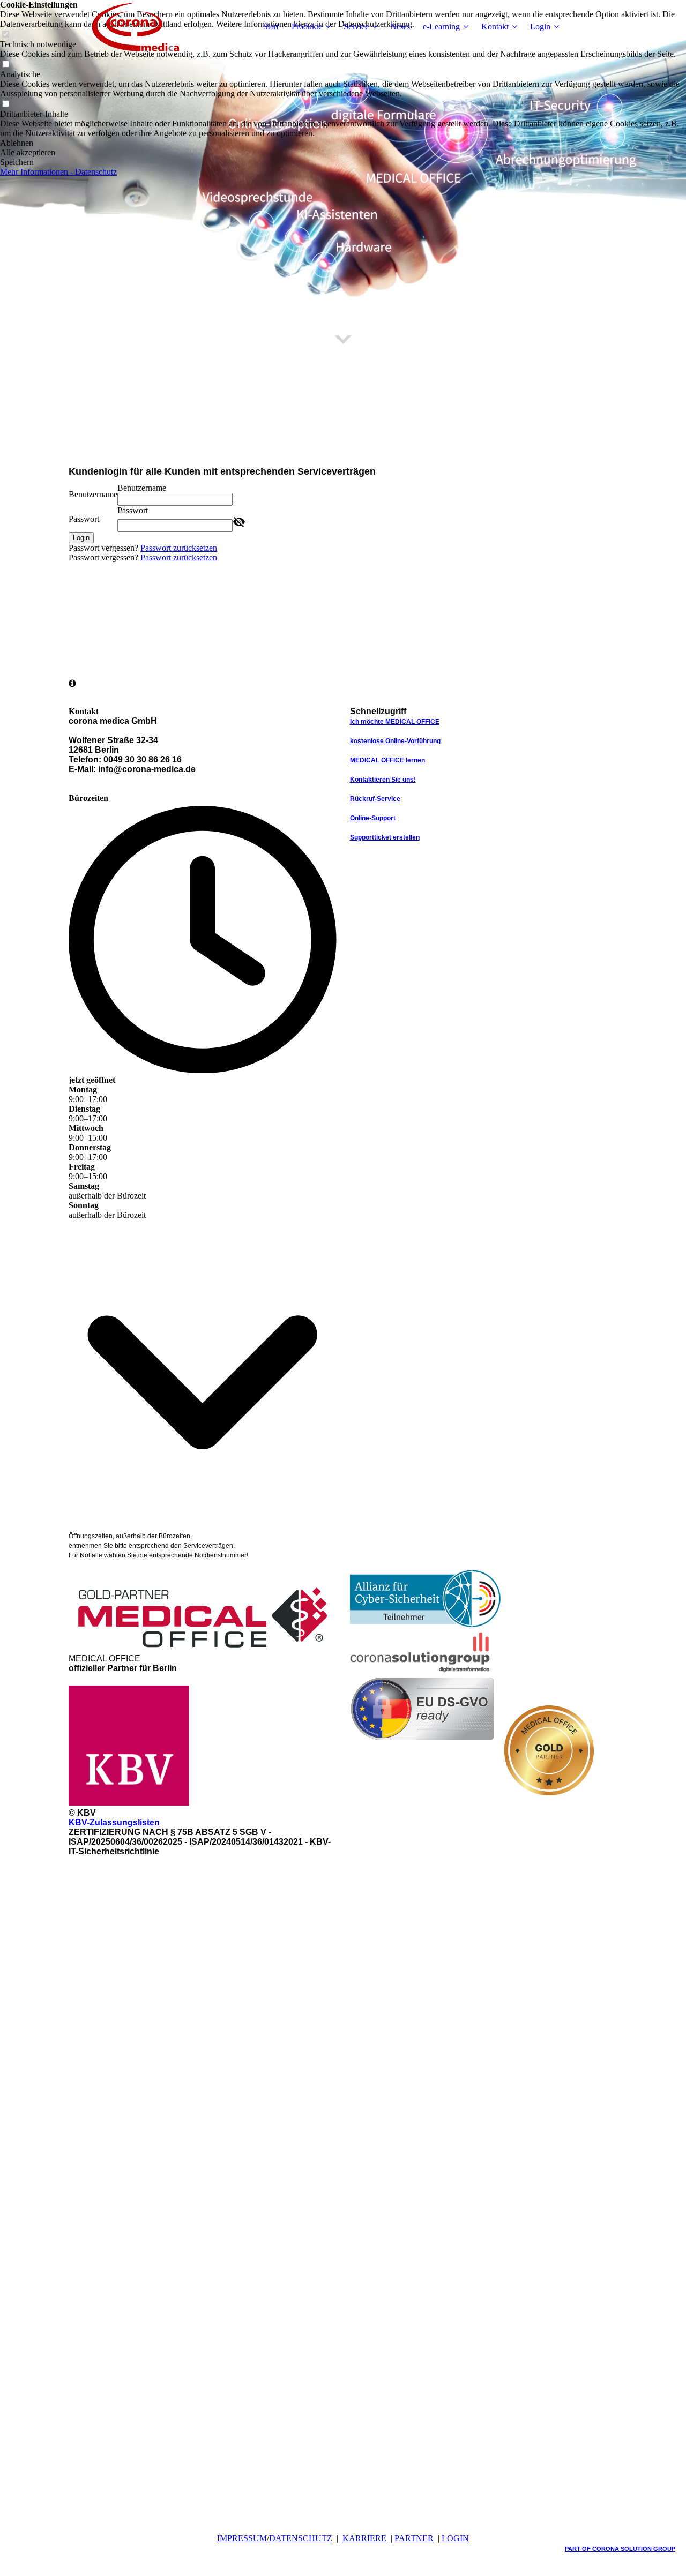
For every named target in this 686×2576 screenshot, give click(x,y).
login (455, 2538)
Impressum (242, 2538)
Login (540, 27)
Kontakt (495, 27)
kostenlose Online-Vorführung (395, 741)
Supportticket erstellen (385, 837)
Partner (414, 2538)
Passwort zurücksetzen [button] (179, 548)
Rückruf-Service (375, 799)
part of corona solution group (620, 2549)
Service (356, 27)
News (400, 27)
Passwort (84, 519)
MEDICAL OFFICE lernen (387, 760)
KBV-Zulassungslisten (114, 1822)
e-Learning (441, 27)
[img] (136, 27)
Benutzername (93, 494)
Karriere (364, 2538)
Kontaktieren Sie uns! (383, 780)
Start (271, 27)
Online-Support (373, 818)
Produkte (307, 27)
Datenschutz (301, 2538)
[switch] (5, 65)
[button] (343, 143)
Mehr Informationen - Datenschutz (58, 172)
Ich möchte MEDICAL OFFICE (395, 722)
